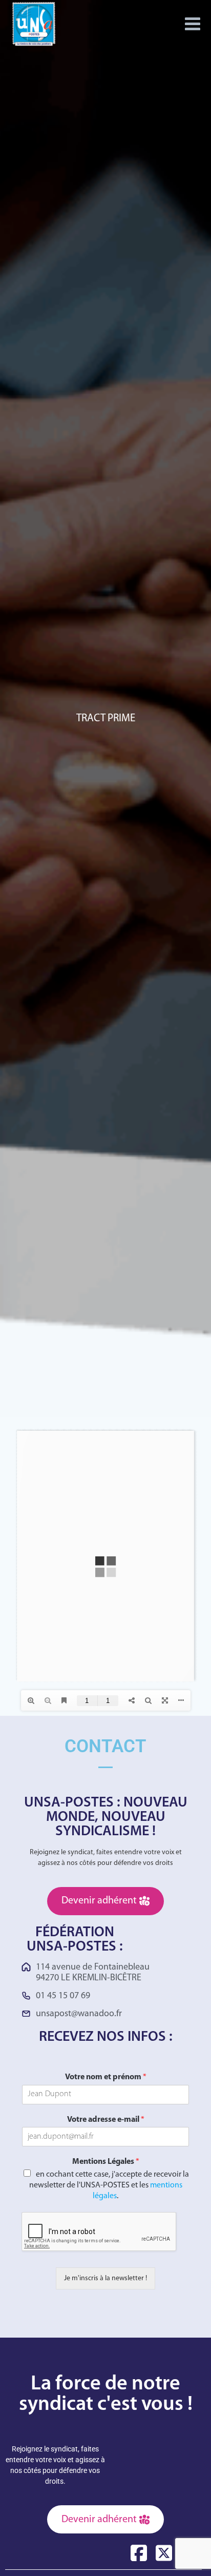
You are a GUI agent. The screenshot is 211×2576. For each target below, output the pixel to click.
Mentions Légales (106, 2162)
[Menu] (193, 24)
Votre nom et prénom (106, 2077)
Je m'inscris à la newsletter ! (105, 2278)
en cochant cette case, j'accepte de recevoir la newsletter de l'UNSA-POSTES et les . (109, 2185)
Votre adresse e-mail (106, 2120)
